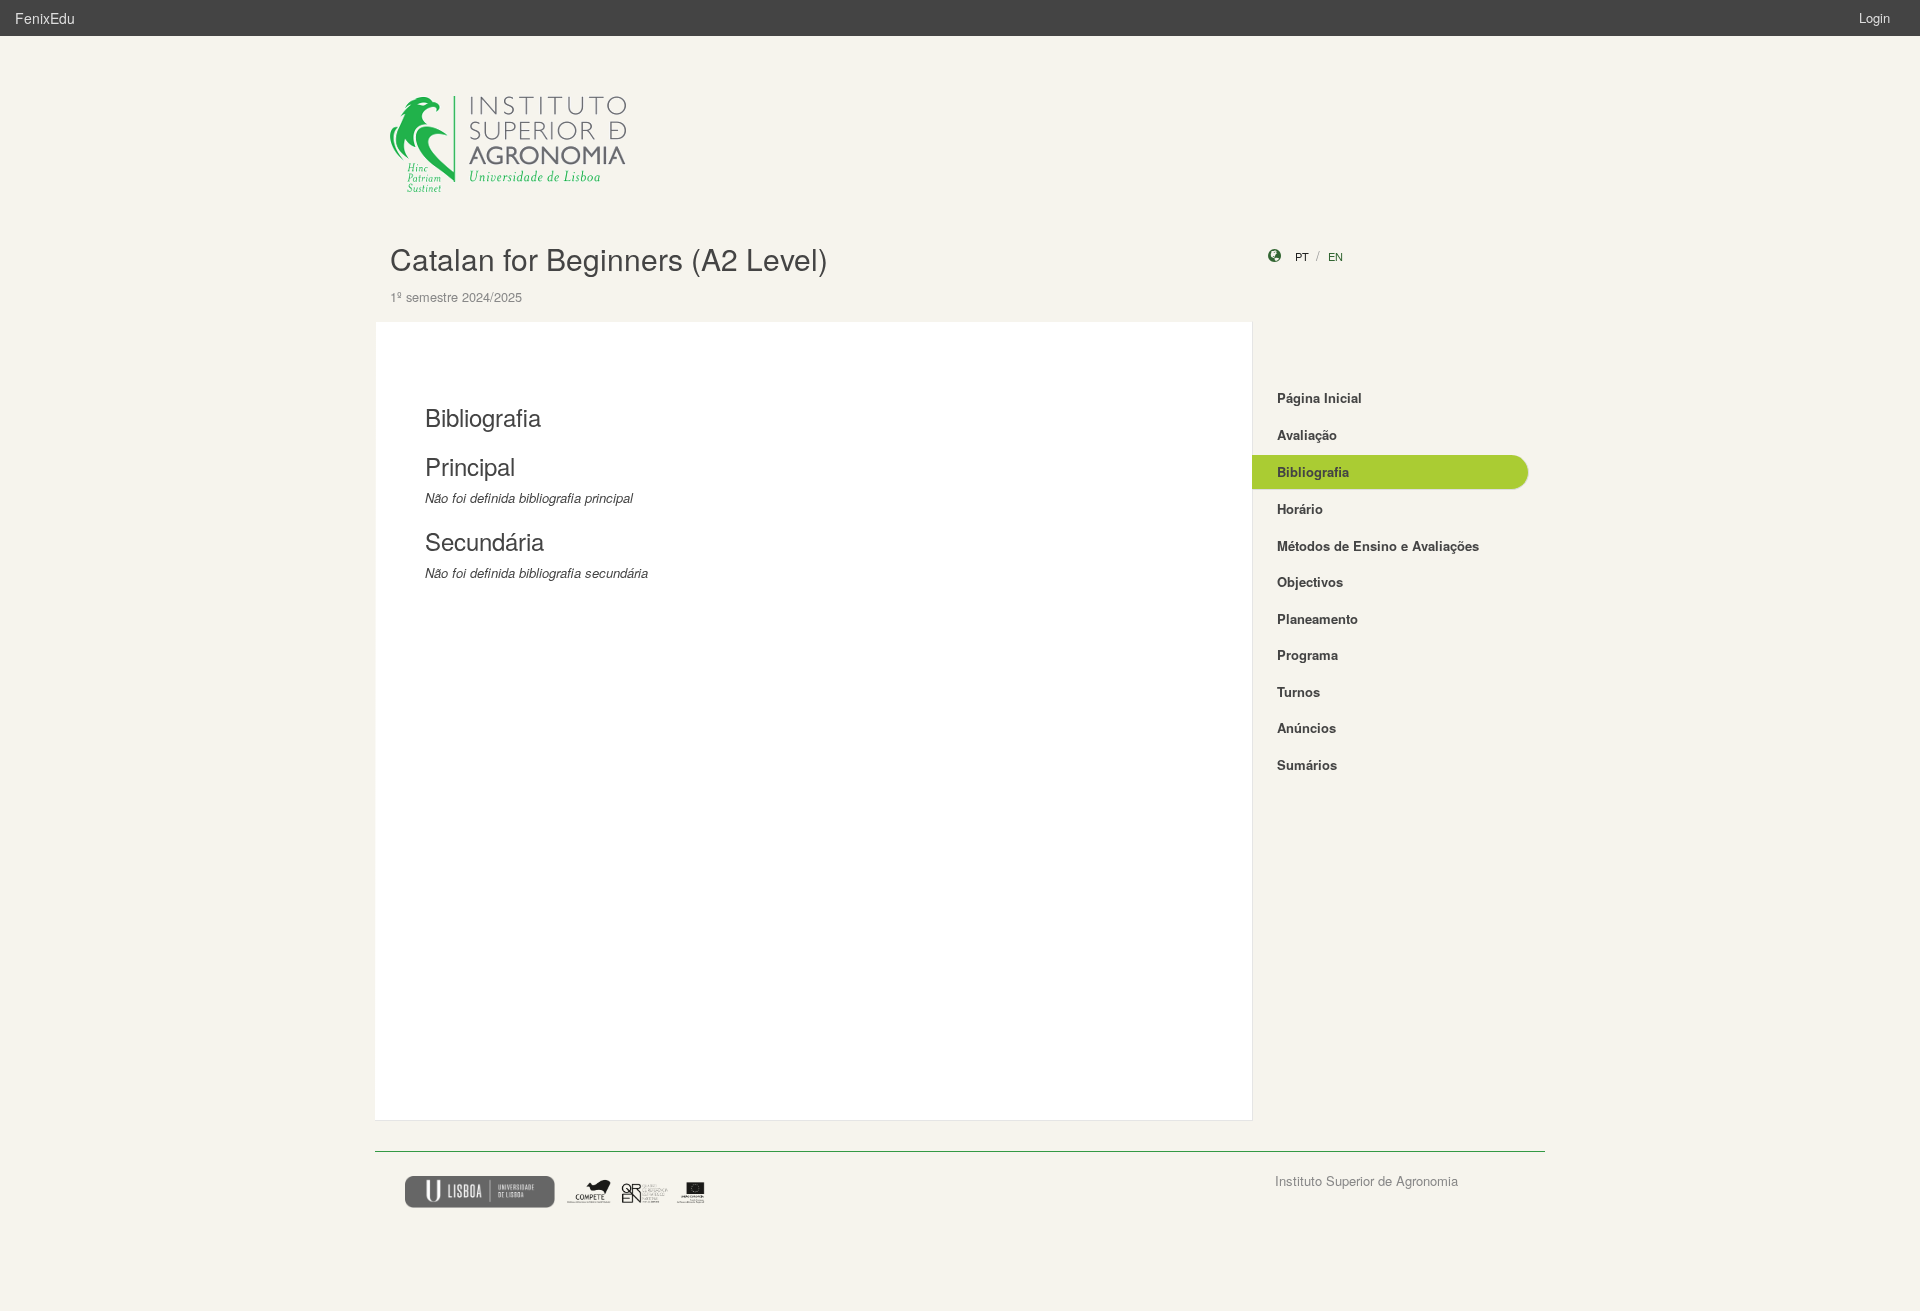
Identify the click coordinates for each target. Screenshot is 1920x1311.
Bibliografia (1313, 471)
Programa (1307, 654)
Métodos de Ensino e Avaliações (1378, 545)
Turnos (1298, 691)
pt (1302, 256)
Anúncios (1306, 727)
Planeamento (1317, 618)
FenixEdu (45, 18)
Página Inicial (1319, 397)
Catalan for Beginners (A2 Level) (609, 258)
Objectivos (1310, 581)
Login (1874, 17)
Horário (1300, 508)
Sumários (1307, 764)
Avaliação (1307, 434)
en (1335, 256)
